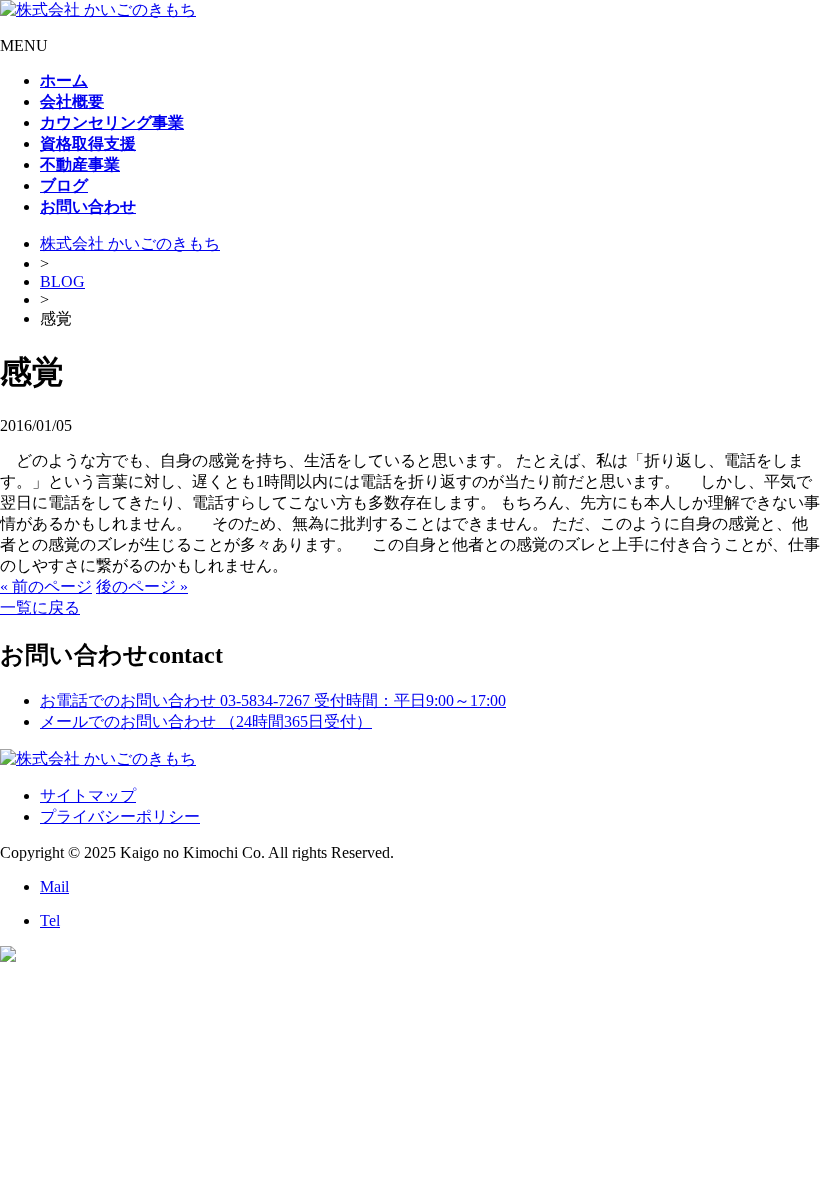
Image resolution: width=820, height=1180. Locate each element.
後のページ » (142, 586)
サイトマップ (88, 795)
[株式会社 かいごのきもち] (98, 9)
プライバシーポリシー (120, 816)
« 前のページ (46, 586)
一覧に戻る (40, 607)
